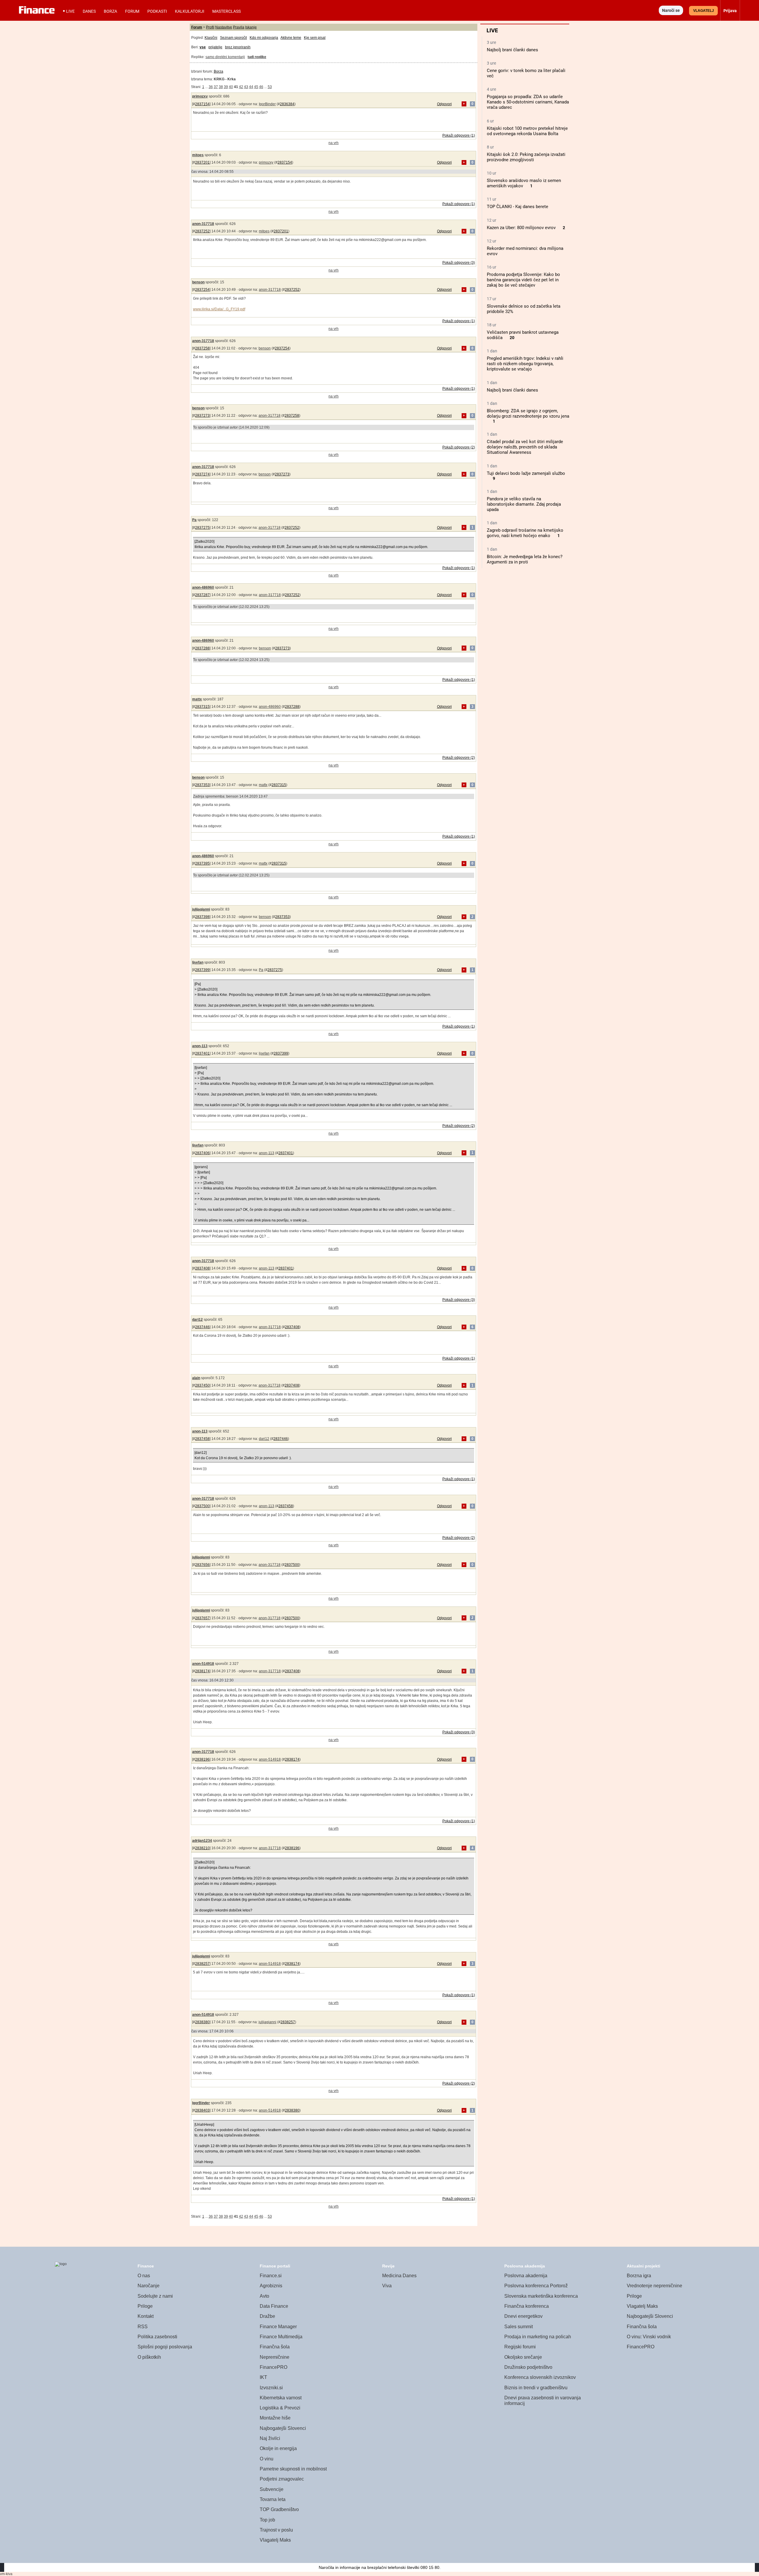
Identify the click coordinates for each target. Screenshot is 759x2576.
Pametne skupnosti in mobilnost (293, 2469)
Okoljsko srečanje (523, 2357)
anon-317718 (203, 224)
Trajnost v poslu (276, 2530)
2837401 (202, 1053)
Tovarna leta (273, 2499)
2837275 (202, 528)
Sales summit (519, 2327)
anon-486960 (203, 587)
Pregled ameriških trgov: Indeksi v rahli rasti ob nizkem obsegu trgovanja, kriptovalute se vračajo (525, 364)
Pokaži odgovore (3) (459, 263)
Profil (210, 27)
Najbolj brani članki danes (512, 50)
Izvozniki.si (271, 2388)
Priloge (145, 2306)
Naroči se (671, 10)
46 (261, 87)
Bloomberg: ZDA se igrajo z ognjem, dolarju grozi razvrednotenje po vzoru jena (528, 413)
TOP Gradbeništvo (279, 2509)
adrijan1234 (202, 1841)
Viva (387, 2286)
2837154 (202, 104)
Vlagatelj (704, 11)
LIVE (70, 11)
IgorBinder (267, 104)
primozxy (200, 96)
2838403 (202, 2110)
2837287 (202, 595)
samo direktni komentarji (225, 57)
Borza (110, 11)
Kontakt (146, 2316)
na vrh (334, 143)
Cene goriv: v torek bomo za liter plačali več (526, 73)
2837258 (202, 348)
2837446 (202, 1327)
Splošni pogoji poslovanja (165, 2347)
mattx (197, 699)
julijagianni (201, 909)
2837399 (202, 970)
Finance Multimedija (281, 2337)
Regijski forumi (520, 2347)
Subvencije (272, 2489)
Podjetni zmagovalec (282, 2479)
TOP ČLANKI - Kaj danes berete (518, 207)
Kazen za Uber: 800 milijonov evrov (521, 228)
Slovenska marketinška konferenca (541, 2296)
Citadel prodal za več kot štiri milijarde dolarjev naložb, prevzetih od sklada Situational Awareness (525, 447)
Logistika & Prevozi (280, 2408)
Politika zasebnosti (157, 2337)
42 (241, 87)
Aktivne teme (291, 38)
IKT (263, 2377)
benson (198, 282)
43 (246, 87)
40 (231, 87)
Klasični (211, 38)
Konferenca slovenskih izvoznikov (540, 2377)
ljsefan (198, 962)
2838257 (202, 1964)
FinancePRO (274, 2367)
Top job (267, 2520)
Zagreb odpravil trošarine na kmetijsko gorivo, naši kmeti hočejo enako (525, 533)
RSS (143, 2327)
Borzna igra (639, 2276)
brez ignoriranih (238, 47)
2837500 (202, 1506)
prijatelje (215, 47)
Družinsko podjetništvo (528, 2367)
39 (226, 87)
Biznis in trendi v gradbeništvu (536, 2388)
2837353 (202, 785)
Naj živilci (270, 2438)
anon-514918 (203, 1664)
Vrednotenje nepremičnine (654, 2286)
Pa (194, 520)
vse (203, 47)
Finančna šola (275, 2347)
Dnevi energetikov (523, 2316)
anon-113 (200, 1046)
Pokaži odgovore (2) (459, 447)
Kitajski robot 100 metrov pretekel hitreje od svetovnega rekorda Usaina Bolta (527, 131)
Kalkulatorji (190, 11)
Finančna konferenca (527, 2306)
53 (270, 87)
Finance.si (271, 2276)
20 (512, 338)
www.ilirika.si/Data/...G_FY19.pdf (219, 309)
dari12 (197, 1320)
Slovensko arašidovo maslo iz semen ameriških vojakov (524, 183)
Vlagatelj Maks (275, 2540)
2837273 (202, 416)
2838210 (202, 1848)
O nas (144, 2276)
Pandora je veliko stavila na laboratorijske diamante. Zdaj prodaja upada (524, 504)
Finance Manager (278, 2327)
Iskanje (251, 27)
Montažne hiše (275, 2418)
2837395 (202, 863)
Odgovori (444, 104)
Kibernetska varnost (281, 2398)
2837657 (202, 1618)
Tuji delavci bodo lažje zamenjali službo (526, 473)
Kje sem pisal (315, 38)
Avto (264, 2296)
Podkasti (157, 11)
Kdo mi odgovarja (264, 38)
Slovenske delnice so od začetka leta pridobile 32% (524, 309)
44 (251, 87)
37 (216, 87)
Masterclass (227, 11)
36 (211, 87)
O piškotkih (149, 2357)
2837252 (202, 231)
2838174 (202, 1671)
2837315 (202, 707)
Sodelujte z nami (155, 2296)
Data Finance (274, 2306)
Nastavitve (224, 27)
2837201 (202, 162)
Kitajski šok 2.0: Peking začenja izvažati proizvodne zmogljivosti (526, 157)
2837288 (202, 648)
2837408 (202, 1268)
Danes (89, 11)
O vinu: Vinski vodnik (649, 2337)
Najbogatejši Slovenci (283, 2428)
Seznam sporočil (233, 38)
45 (256, 87)
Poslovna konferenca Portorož (536, 2286)
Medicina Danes (399, 2276)
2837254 (202, 290)
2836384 (287, 104)
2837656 (202, 1565)
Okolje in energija (278, 2448)
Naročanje (149, 2286)
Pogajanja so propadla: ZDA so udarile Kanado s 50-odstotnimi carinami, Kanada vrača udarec (528, 102)
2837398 (202, 917)
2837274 (202, 474)
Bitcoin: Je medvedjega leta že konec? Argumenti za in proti (525, 559)
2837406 (202, 1153)
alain (196, 1378)
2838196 (202, 1759)
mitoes (198, 155)
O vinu (267, 2459)
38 (221, 87)
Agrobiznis (271, 2286)
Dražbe (267, 2316)
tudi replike (257, 57)
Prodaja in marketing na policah (538, 2337)
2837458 (202, 1439)
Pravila (239, 27)
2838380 (202, 2022)
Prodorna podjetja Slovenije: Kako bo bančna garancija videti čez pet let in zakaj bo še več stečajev (523, 280)
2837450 (202, 1385)
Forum (132, 11)
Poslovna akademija (526, 2276)
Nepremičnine (275, 2357)
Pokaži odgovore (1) (459, 135)
